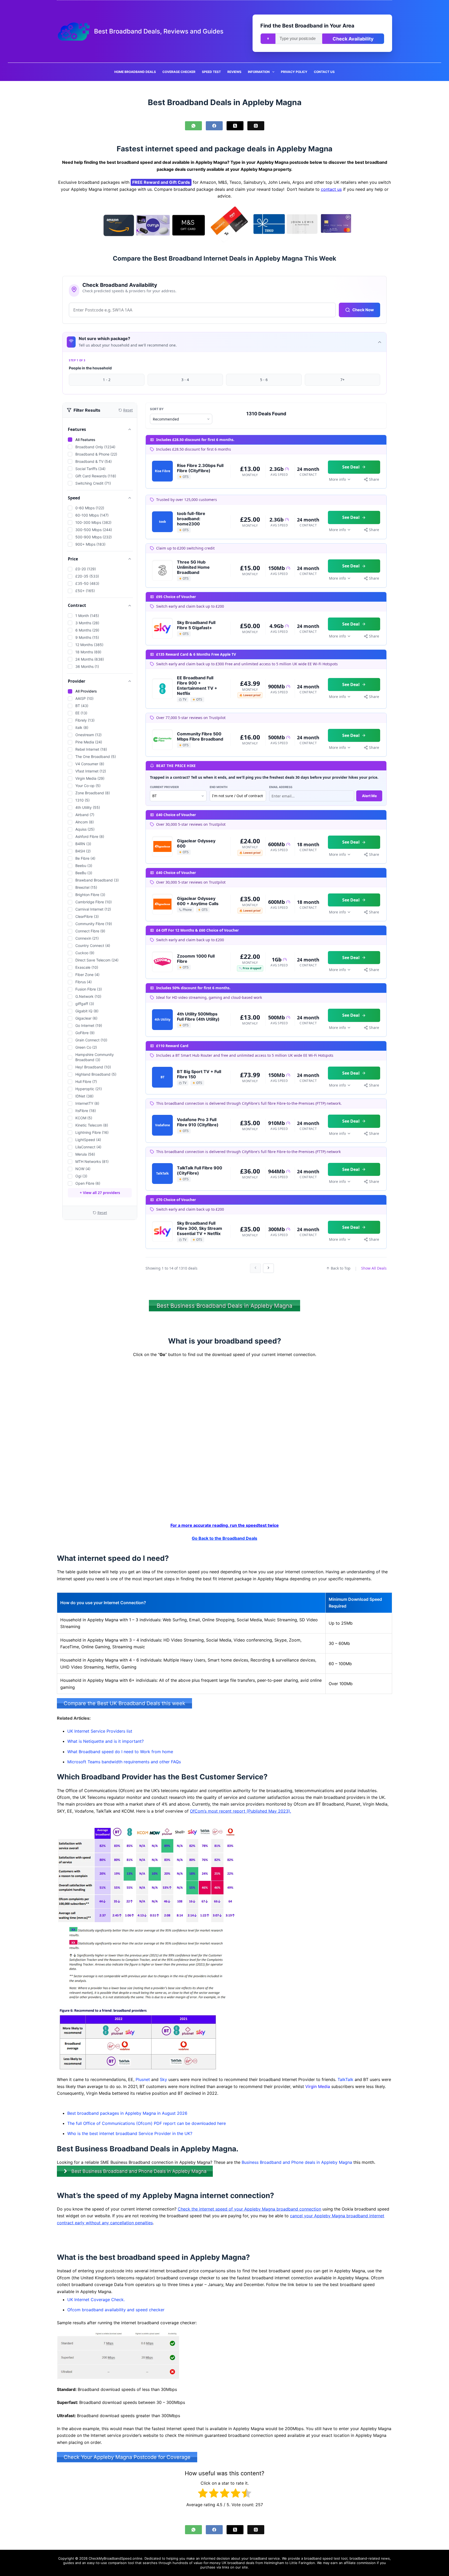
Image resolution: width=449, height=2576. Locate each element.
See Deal (351, 467)
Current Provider (164, 787)
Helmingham (274, 2563)
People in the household (90, 368)
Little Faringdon (302, 2563)
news (385, 2558)
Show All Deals (374, 1268)
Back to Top (341, 1268)
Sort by (157, 409)
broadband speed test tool (326, 2558)
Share (374, 479)
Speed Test (211, 72)
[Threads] (256, 126)
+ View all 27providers (100, 1193)
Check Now (363, 310)
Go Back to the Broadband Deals (224, 1538)
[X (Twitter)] (235, 126)
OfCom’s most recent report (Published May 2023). (240, 1811)
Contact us (324, 72)
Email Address (281, 787)
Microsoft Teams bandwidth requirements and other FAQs (124, 1762)
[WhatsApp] (193, 126)
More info (337, 479)
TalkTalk (345, 2079)
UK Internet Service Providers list (100, 1731)
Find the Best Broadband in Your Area (307, 26)
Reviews (234, 72)
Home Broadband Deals (135, 72)
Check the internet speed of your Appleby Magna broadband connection (249, 2209)
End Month (219, 787)
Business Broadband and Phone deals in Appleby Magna (297, 2162)
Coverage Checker (179, 72)
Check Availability (353, 39)
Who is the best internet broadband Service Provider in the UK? (130, 2133)
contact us (331, 189)
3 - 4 (185, 380)
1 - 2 (107, 380)
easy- (92, 2563)
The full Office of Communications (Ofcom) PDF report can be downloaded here (147, 2123)
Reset (102, 1213)
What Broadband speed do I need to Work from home (120, 1752)
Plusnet (143, 2079)
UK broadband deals (238, 2563)
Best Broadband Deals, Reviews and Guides (159, 31)
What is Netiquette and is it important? (105, 1741)
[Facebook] (214, 126)
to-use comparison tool (115, 2563)
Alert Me (369, 796)
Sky (163, 2079)
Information (259, 72)
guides (69, 2563)
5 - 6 (264, 380)
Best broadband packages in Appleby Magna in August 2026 (127, 2113)
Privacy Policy (294, 72)
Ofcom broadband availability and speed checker (116, 2310)
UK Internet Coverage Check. (96, 2299)
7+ (342, 380)
